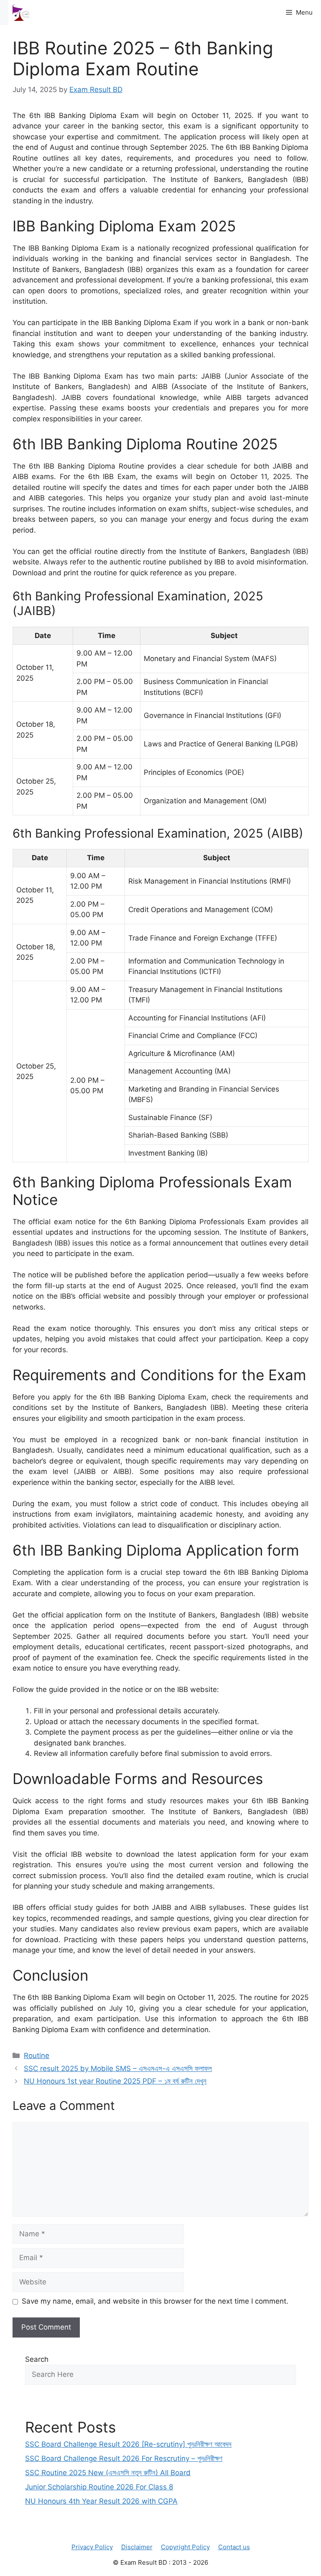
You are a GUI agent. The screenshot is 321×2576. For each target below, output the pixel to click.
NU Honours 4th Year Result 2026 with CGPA (101, 2501)
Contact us (234, 2547)
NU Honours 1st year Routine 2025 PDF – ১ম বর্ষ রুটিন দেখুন (115, 2081)
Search (37, 2359)
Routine (37, 2056)
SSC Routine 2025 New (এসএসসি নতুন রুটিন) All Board (108, 2473)
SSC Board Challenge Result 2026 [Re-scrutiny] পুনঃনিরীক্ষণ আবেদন (128, 2444)
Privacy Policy (92, 2547)
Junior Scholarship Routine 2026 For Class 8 (99, 2487)
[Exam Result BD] (21, 13)
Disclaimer (137, 2547)
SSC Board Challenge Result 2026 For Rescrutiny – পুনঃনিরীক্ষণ (124, 2458)
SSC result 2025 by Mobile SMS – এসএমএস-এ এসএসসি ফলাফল (118, 2068)
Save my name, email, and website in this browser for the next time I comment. (155, 2301)
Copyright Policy (185, 2547)
